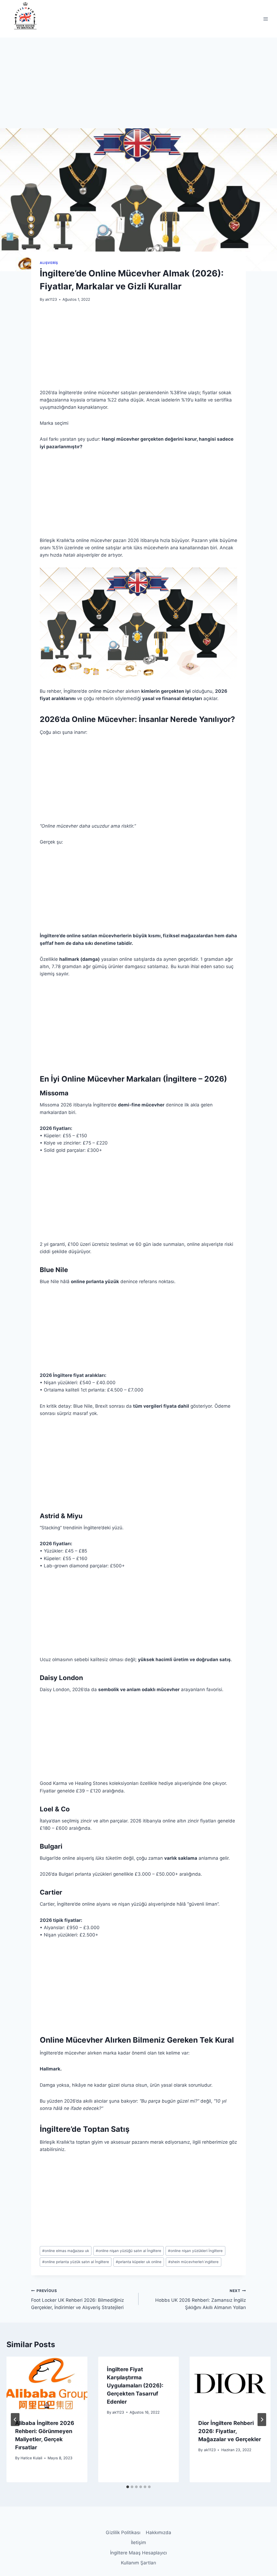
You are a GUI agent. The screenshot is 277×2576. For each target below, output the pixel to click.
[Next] (262, 2420)
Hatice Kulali (31, 2458)
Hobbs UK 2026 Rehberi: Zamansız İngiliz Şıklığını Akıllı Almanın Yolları (201, 2299)
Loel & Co (55, 1809)
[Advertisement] (138, 88)
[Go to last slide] (15, 2420)
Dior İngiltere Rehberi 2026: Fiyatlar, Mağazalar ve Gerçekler (230, 2431)
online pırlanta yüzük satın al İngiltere (76, 2262)
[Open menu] (266, 19)
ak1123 (51, 299)
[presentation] (47, 2383)
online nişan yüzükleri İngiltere (195, 2251)
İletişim (138, 2542)
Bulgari (51, 1846)
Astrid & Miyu (61, 1516)
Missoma (54, 1093)
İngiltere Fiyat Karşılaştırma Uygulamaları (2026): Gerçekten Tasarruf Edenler (135, 2386)
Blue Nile (54, 1270)
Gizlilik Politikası (123, 2532)
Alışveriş (49, 263)
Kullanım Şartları (138, 2563)
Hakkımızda (159, 2532)
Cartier (51, 1892)
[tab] (128, 2487)
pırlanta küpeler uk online (139, 2262)
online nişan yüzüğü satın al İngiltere (128, 2251)
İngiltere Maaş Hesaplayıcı (138, 2553)
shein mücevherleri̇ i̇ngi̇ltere (193, 2262)
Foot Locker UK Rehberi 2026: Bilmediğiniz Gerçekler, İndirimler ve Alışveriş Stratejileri (78, 2299)
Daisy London (61, 1678)
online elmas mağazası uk (66, 2251)
